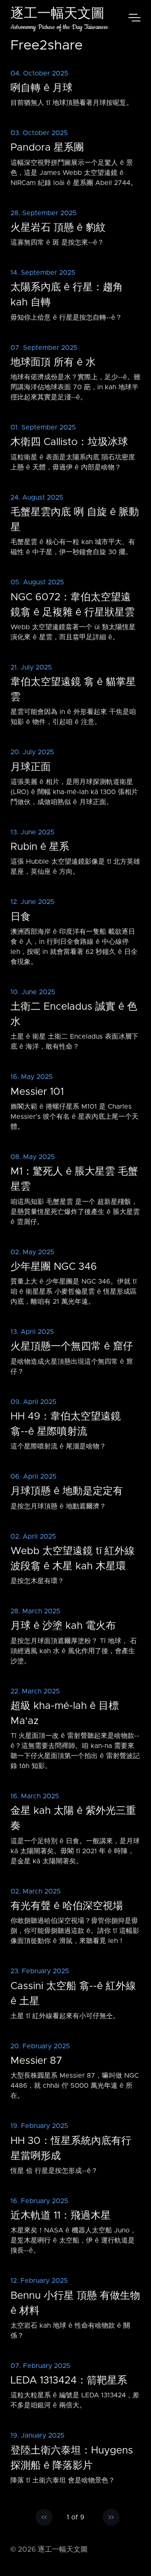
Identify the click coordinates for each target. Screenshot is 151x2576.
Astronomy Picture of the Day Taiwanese (59, 27)
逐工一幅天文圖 (57, 14)
